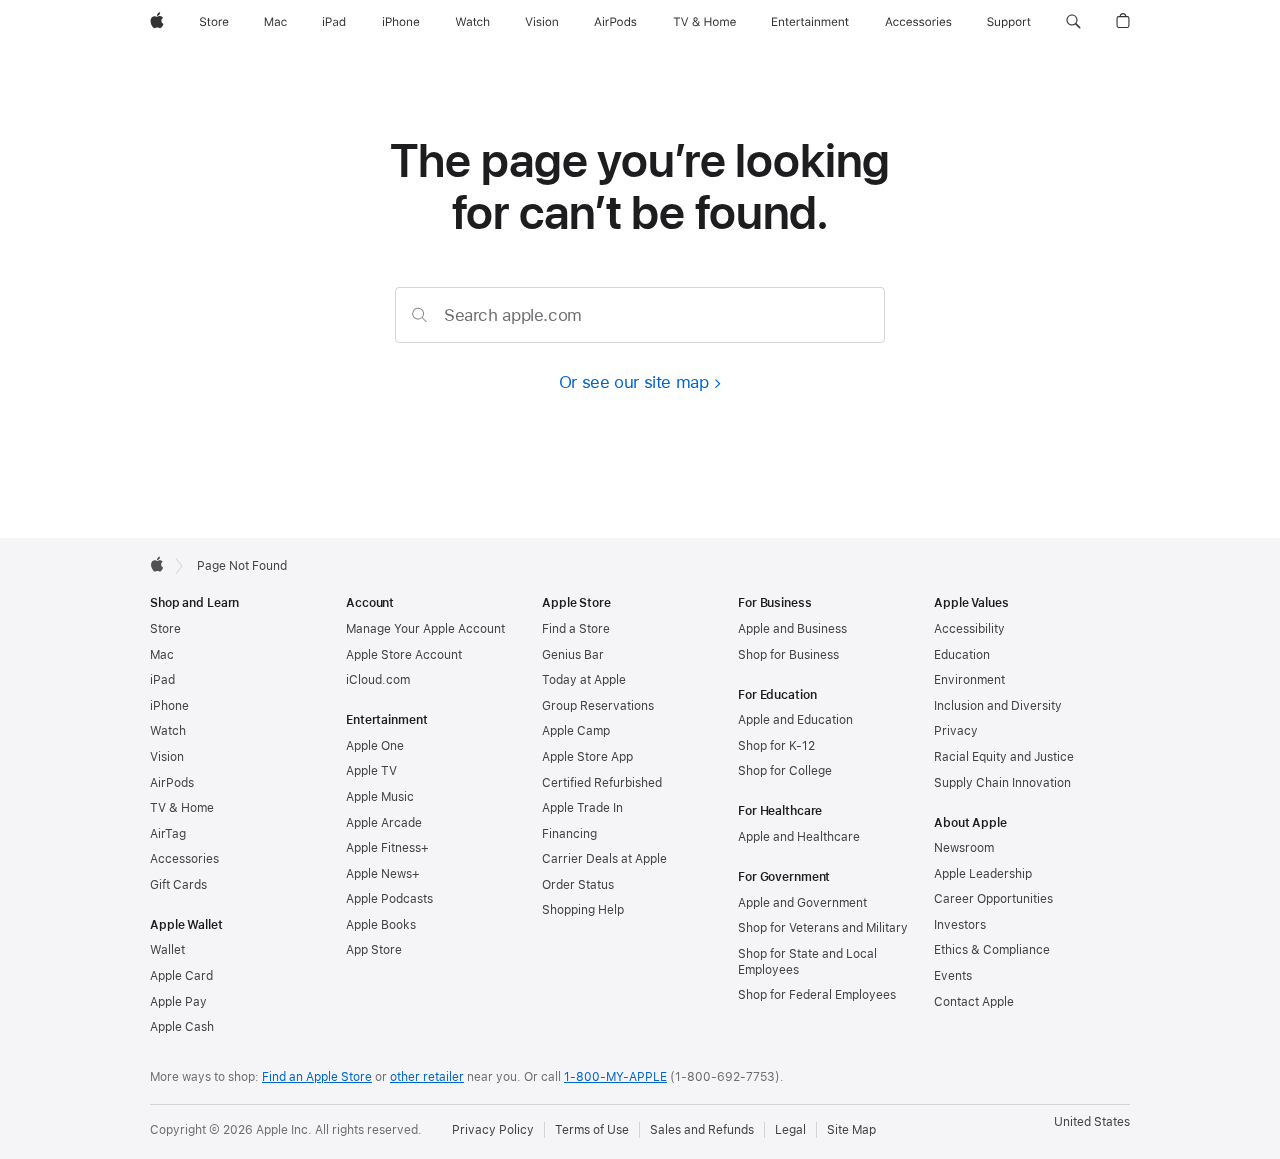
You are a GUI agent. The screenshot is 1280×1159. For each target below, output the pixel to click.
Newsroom (964, 848)
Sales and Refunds (702, 1130)
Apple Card (181, 976)
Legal (790, 1130)
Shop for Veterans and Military (823, 928)
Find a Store (576, 629)
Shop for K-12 (776, 746)
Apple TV (371, 771)
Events (953, 976)
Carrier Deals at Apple (604, 859)
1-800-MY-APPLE (615, 1077)
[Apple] (157, 564)
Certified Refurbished (602, 783)
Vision (167, 757)
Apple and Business (792, 629)
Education (962, 655)
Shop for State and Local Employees (807, 962)
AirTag (168, 834)
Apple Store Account (404, 655)
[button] (1073, 22)
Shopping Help (583, 910)
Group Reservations (598, 706)
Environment (969, 680)
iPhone (169, 706)
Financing (569, 834)
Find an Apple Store (317, 1077)
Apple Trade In (582, 808)
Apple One (375, 746)
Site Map (851, 1130)
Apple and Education (795, 720)
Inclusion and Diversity (998, 706)
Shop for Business (788, 655)
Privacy (956, 731)
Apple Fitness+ (387, 848)
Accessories (184, 859)
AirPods (172, 783)
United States (1092, 1122)
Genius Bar (573, 655)
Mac (162, 655)
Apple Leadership (983, 874)
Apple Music (380, 797)
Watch (168, 731)
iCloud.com (378, 680)
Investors (960, 925)
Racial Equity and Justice (1004, 757)
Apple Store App (587, 757)
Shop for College (785, 771)
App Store (374, 950)
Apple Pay (178, 1002)
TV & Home (182, 808)
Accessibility (969, 629)
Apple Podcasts (389, 899)
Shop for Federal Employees (817, 995)
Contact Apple (974, 1002)
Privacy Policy (493, 1130)
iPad (162, 680)
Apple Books (381, 925)
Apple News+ (383, 874)
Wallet (167, 950)
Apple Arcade (384, 823)
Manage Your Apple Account (425, 629)
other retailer (427, 1077)
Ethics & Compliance (992, 950)
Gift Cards (178, 885)
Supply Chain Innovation (1002, 783)
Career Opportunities (993, 899)
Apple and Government (802, 903)
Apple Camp (576, 731)
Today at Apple (584, 680)
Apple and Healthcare (799, 837)
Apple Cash (182, 1027)
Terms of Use (592, 1130)
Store (165, 629)
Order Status (578, 885)
